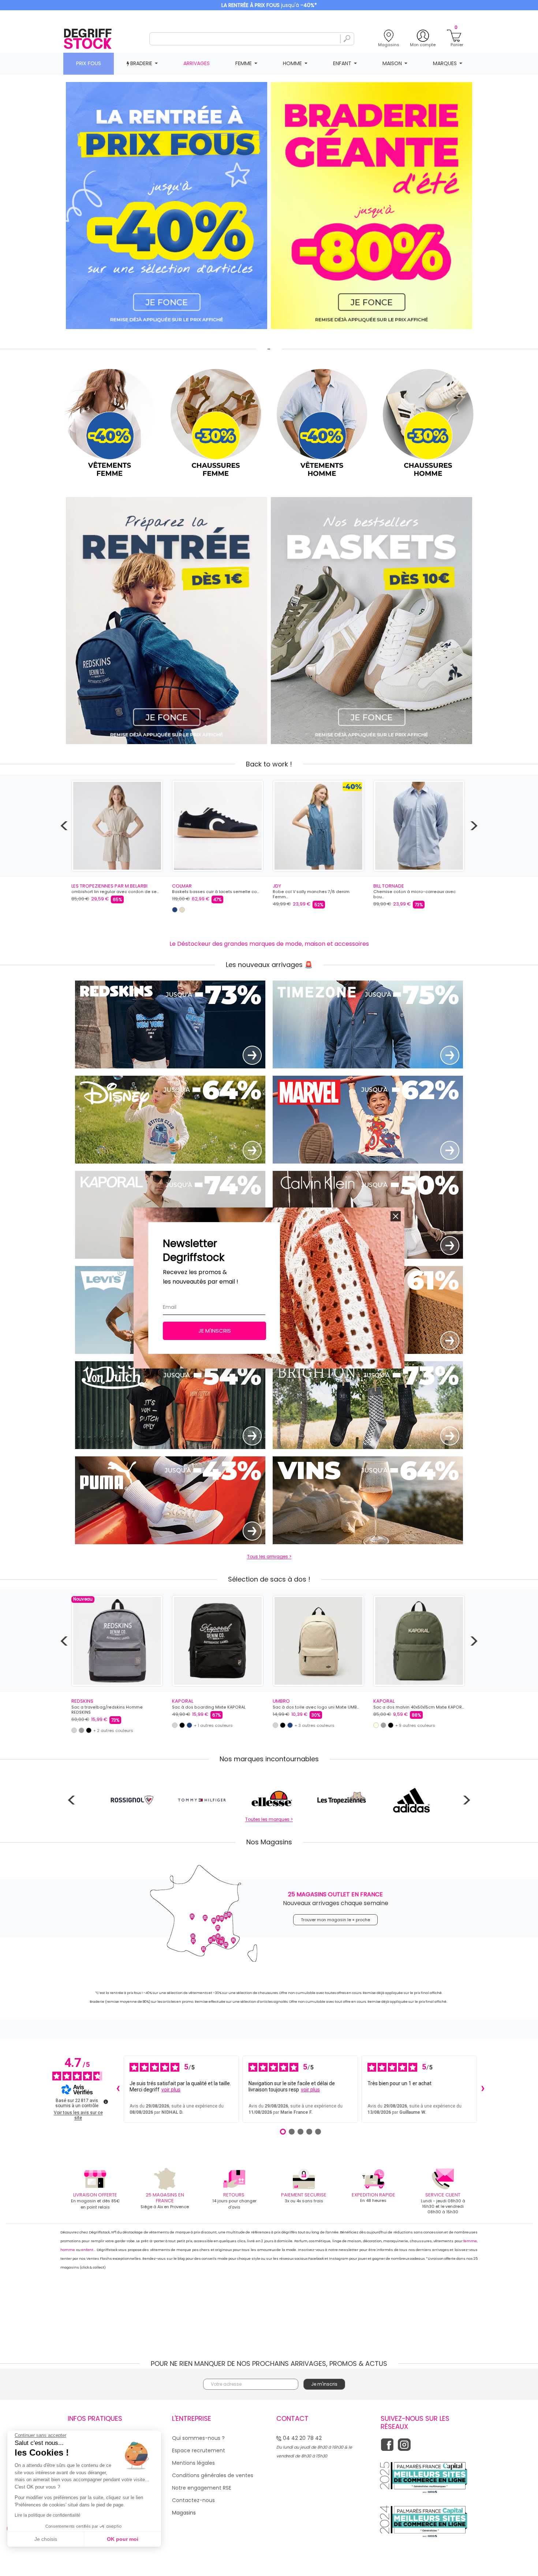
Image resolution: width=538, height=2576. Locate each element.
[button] (396, 1216)
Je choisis (46, 2539)
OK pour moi (123, 2539)
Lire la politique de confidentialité (48, 2515)
